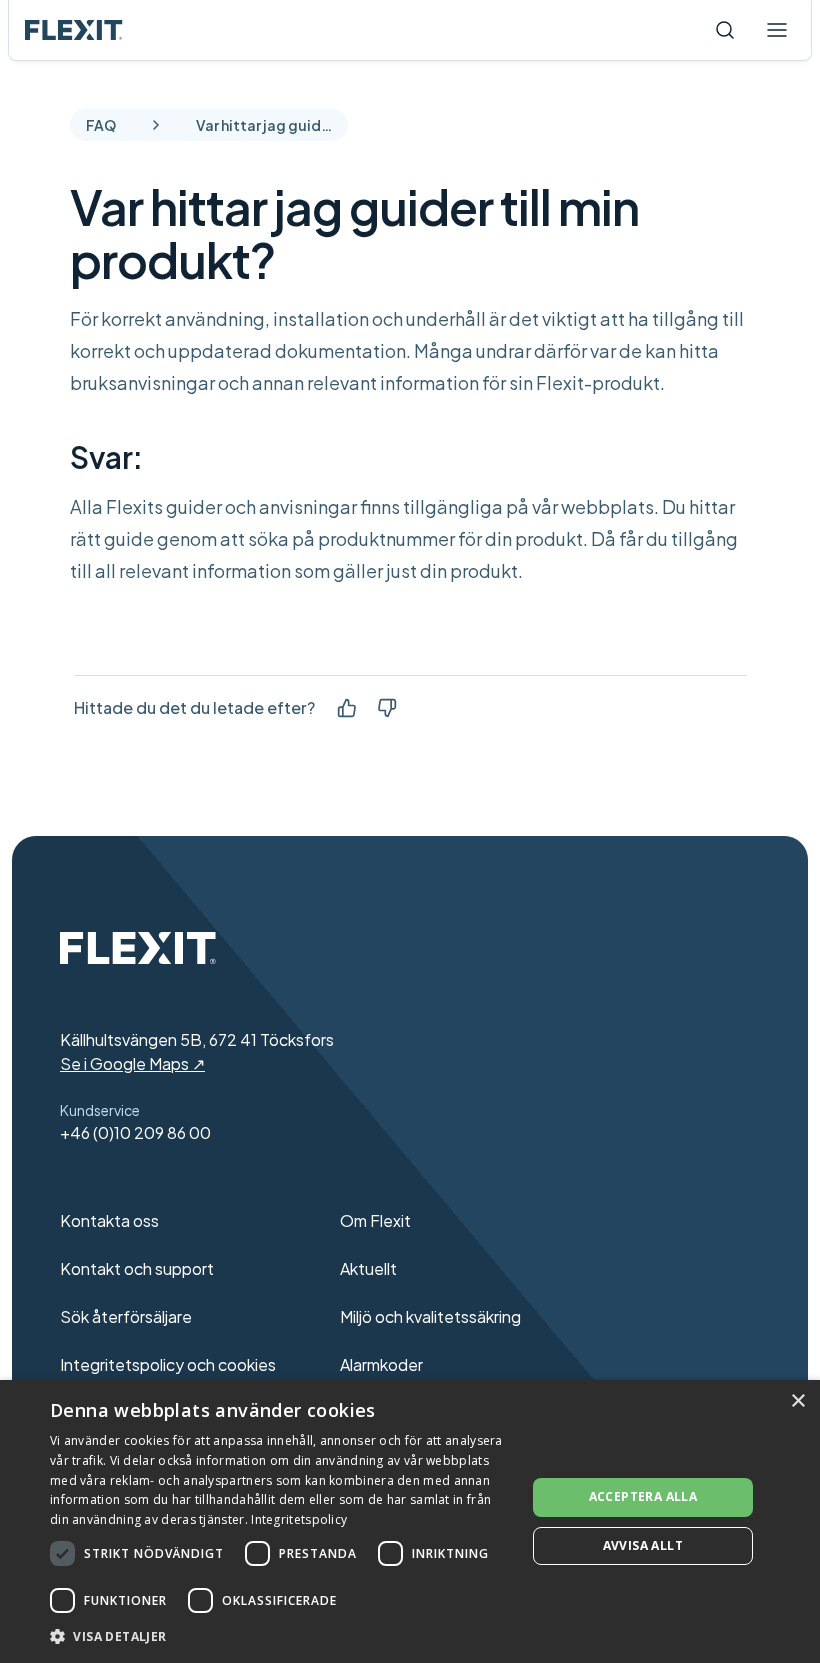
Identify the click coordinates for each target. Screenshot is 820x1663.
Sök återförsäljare (126, 1316)
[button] (281, 1636)
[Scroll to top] (74, 30)
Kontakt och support (137, 1268)
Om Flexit (375, 1220)
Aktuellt (368, 1268)
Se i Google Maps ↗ (132, 1063)
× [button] (797, 1401)
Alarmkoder (381, 1364)
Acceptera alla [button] (643, 1496)
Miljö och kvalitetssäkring (430, 1316)
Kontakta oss (109, 1220)
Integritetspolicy (299, 1519)
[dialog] (410, 1521)
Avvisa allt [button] (643, 1545)
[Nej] (387, 708)
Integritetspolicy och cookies (168, 1364)
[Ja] (347, 708)
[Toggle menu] (777, 30)
